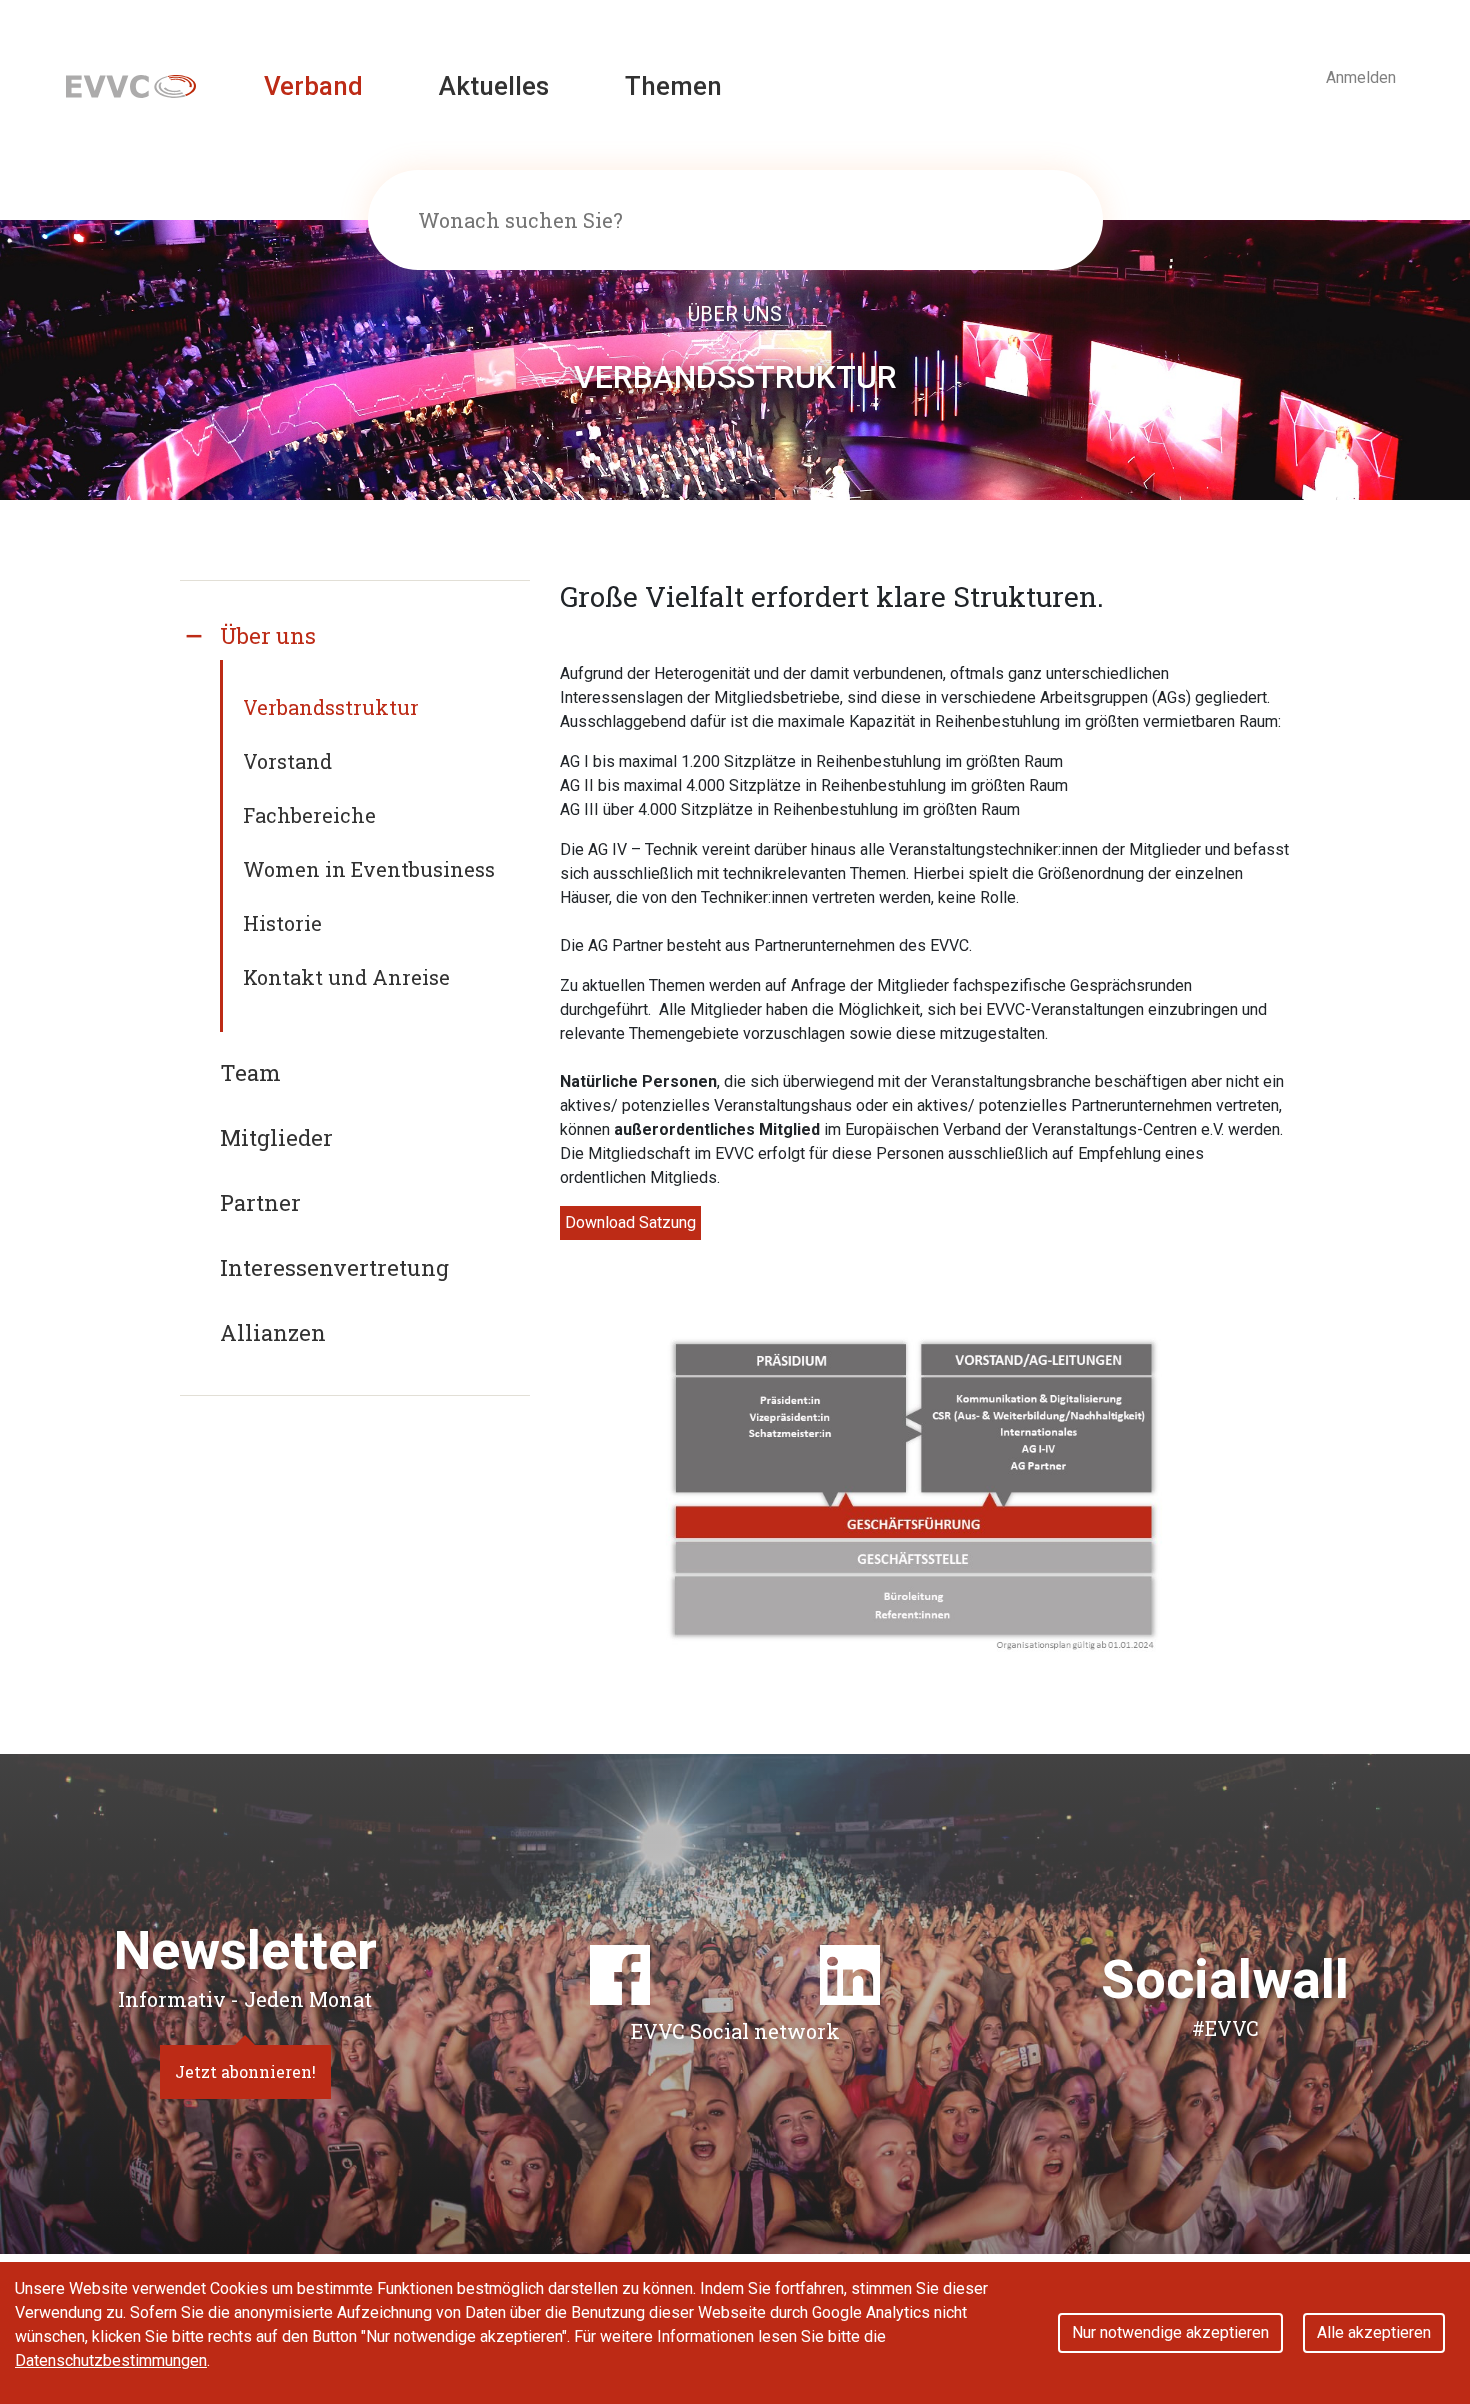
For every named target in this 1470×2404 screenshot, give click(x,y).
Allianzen (273, 1332)
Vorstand (287, 761)
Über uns (268, 635)
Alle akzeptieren (1374, 2332)
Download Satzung (630, 1222)
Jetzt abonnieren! (245, 2071)
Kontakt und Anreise (346, 977)
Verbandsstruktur (331, 707)
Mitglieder (276, 1137)
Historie (282, 923)
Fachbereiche (309, 815)
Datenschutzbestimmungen (111, 2360)
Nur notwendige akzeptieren (1170, 2332)
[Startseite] (131, 85)
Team (250, 1072)
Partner (260, 1202)
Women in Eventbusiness (369, 869)
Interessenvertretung (334, 1267)
